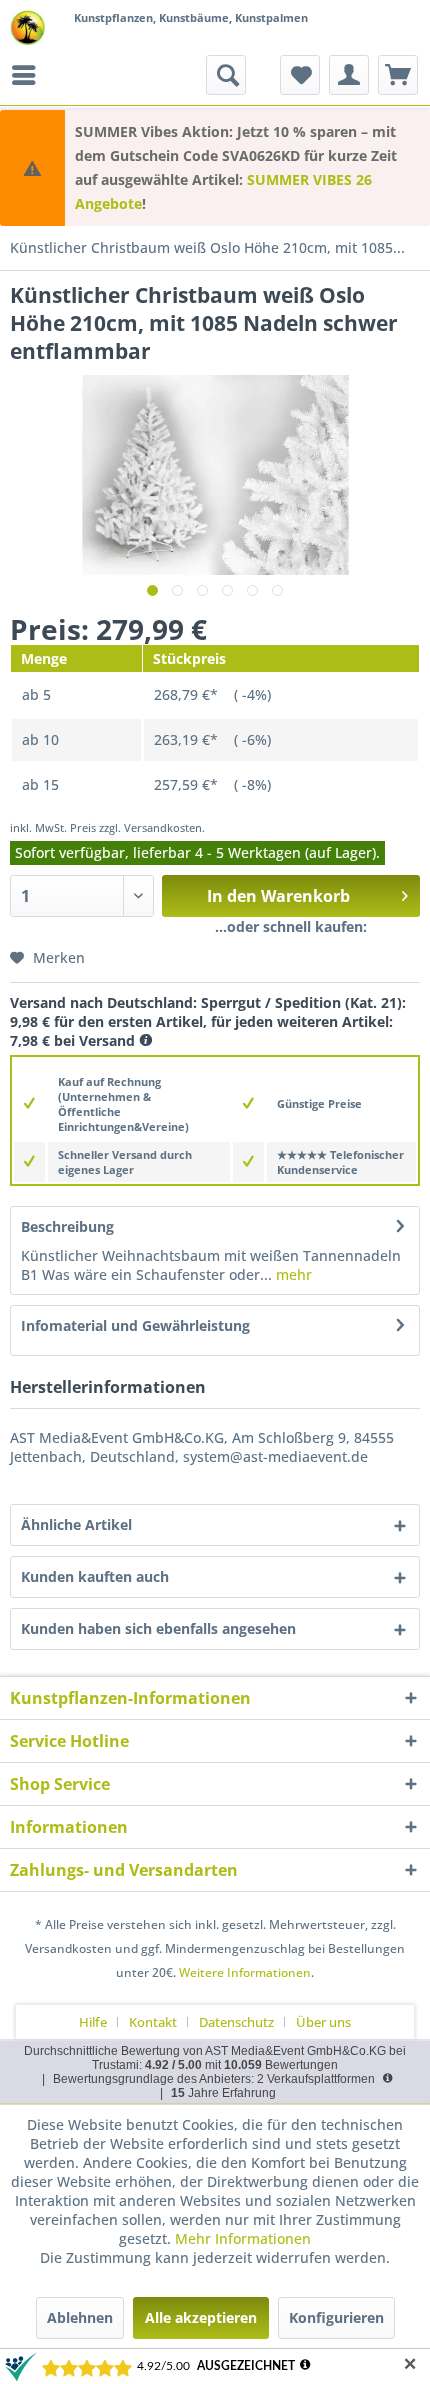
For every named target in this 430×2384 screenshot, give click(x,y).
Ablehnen (80, 2317)
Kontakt (153, 2022)
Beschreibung (67, 1226)
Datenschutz (236, 2022)
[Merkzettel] (300, 75)
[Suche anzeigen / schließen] (226, 75)
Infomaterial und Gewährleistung (135, 1325)
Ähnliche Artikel (76, 1524)
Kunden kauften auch (95, 1576)
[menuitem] (29, 75)
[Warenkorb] (398, 75)
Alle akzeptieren (201, 2317)
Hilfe (93, 2022)
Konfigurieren (336, 2317)
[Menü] (29, 75)
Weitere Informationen (245, 1972)
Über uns (323, 2022)
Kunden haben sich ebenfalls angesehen (158, 1628)
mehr (292, 1274)
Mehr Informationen (243, 2238)
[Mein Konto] (349, 75)
